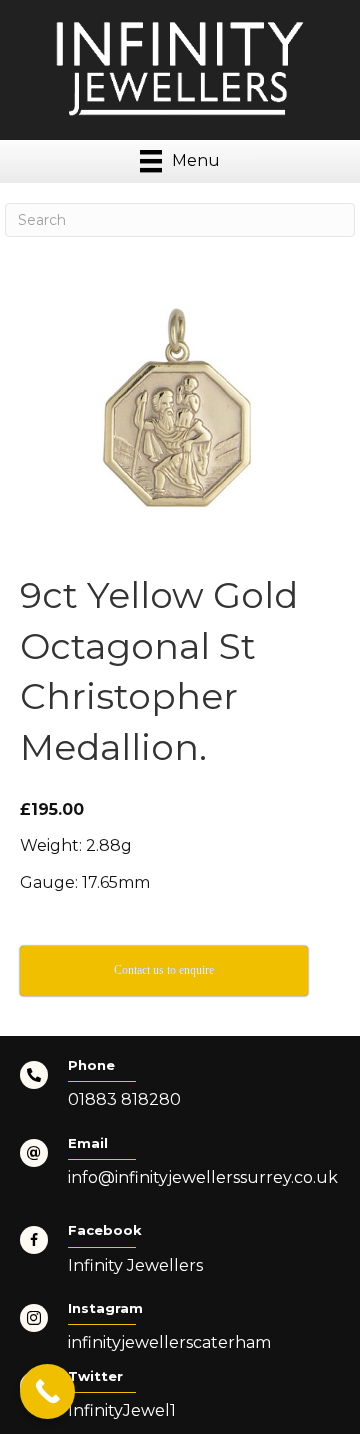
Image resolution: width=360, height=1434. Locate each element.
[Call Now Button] (47, 1391)
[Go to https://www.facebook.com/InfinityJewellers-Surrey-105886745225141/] (180, 1255)
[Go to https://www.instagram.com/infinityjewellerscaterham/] (180, 1333)
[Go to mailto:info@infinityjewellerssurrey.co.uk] (180, 1168)
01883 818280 (124, 1099)
